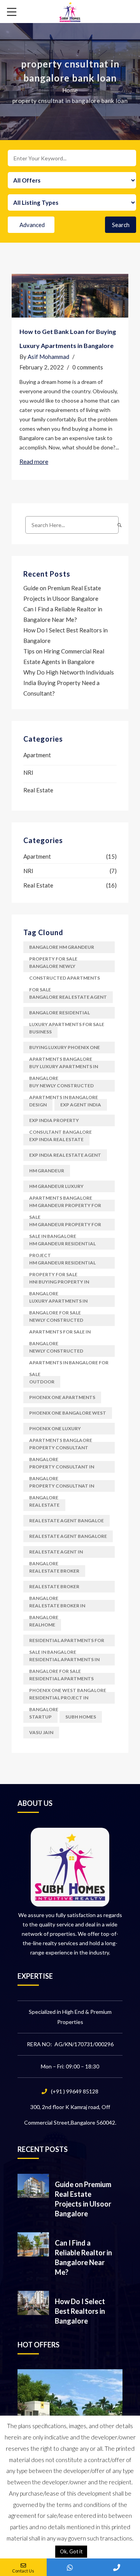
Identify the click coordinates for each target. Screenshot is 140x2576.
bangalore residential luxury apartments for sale (67, 1014)
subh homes (81, 1717)
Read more (34, 461)
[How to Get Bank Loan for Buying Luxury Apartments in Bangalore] (70, 296)
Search (121, 225)
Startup (40, 1717)
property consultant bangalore (59, 1449)
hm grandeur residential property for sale (62, 1264)
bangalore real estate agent (68, 997)
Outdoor (42, 1382)
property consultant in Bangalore (62, 1468)
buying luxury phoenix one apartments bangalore (65, 1049)
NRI (28, 772)
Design (38, 1105)
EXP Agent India (81, 1105)
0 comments (88, 367)
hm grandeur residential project (62, 1245)
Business (40, 1032)
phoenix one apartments (62, 1397)
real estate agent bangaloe (66, 1521)
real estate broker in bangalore (57, 1607)
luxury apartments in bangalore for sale (58, 1302)
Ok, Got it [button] (71, 2551)
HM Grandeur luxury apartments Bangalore (61, 1188)
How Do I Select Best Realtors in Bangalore (80, 2311)
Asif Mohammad (48, 357)
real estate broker (54, 1571)
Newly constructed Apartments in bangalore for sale (69, 1352)
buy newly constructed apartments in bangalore (64, 1087)
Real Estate (38, 790)
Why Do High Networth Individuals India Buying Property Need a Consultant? (69, 683)
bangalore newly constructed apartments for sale (65, 968)
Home (70, 90)
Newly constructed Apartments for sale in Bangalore (60, 1322)
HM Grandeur (47, 1171)
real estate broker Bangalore (54, 1588)
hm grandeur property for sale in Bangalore (65, 1226)
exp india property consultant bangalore (60, 1122)
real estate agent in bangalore (56, 1553)
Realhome (42, 1625)
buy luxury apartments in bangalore (64, 1068)
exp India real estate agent (65, 1155)
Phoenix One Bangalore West (68, 1413)
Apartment (37, 755)
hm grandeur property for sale (65, 1207)
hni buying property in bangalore (59, 1283)
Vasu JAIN (41, 1732)
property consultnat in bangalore (62, 1487)
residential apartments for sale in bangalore (67, 1642)
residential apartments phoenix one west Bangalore (68, 1680)
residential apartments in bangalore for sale (64, 1661)
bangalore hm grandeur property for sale (62, 949)
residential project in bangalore (59, 1699)
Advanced (32, 225)
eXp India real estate (56, 1139)
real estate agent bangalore (68, 1536)
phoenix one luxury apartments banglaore (61, 1430)
